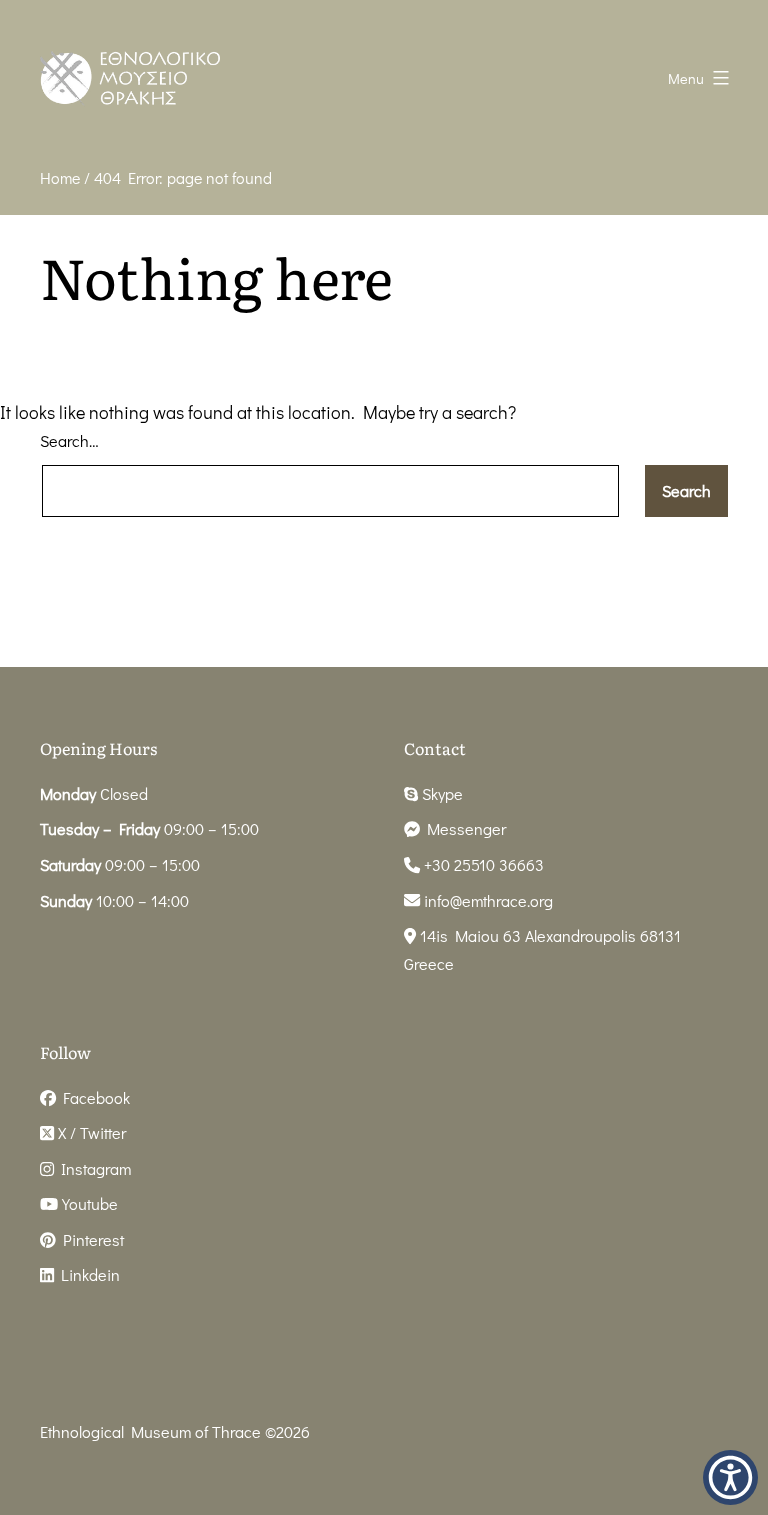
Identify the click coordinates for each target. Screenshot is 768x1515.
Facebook (93, 1097)
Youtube (88, 1203)
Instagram (92, 1168)
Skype (440, 793)
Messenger (463, 828)
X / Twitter (90, 1132)
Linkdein (87, 1274)
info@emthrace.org (488, 900)
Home (60, 177)
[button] (730, 1477)
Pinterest (90, 1239)
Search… (69, 440)
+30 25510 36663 (482, 864)
